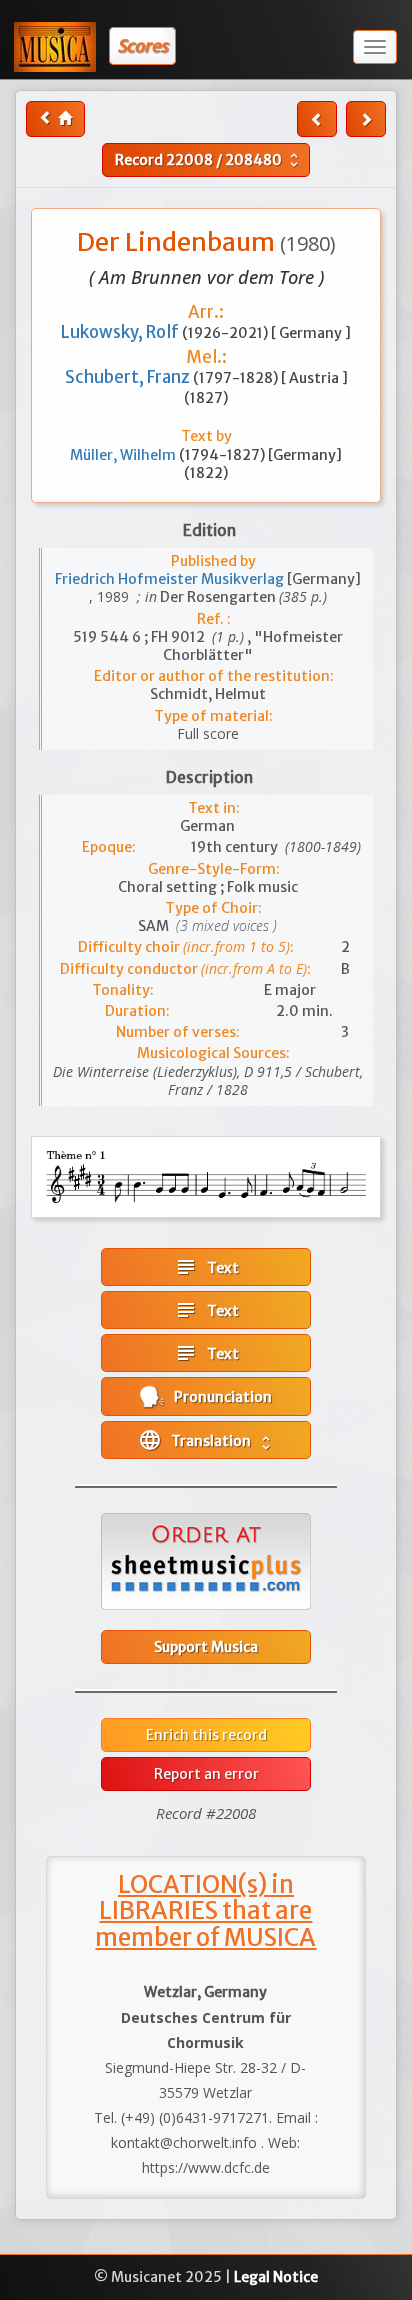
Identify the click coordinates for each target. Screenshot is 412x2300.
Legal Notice (276, 2277)
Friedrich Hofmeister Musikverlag (171, 579)
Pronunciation (218, 1397)
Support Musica (206, 1647)
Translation (206, 1440)
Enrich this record (206, 1735)
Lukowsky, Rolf (121, 332)
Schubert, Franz (129, 377)
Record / (209, 160)
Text (206, 1267)
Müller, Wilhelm (124, 455)
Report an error (206, 1774)
